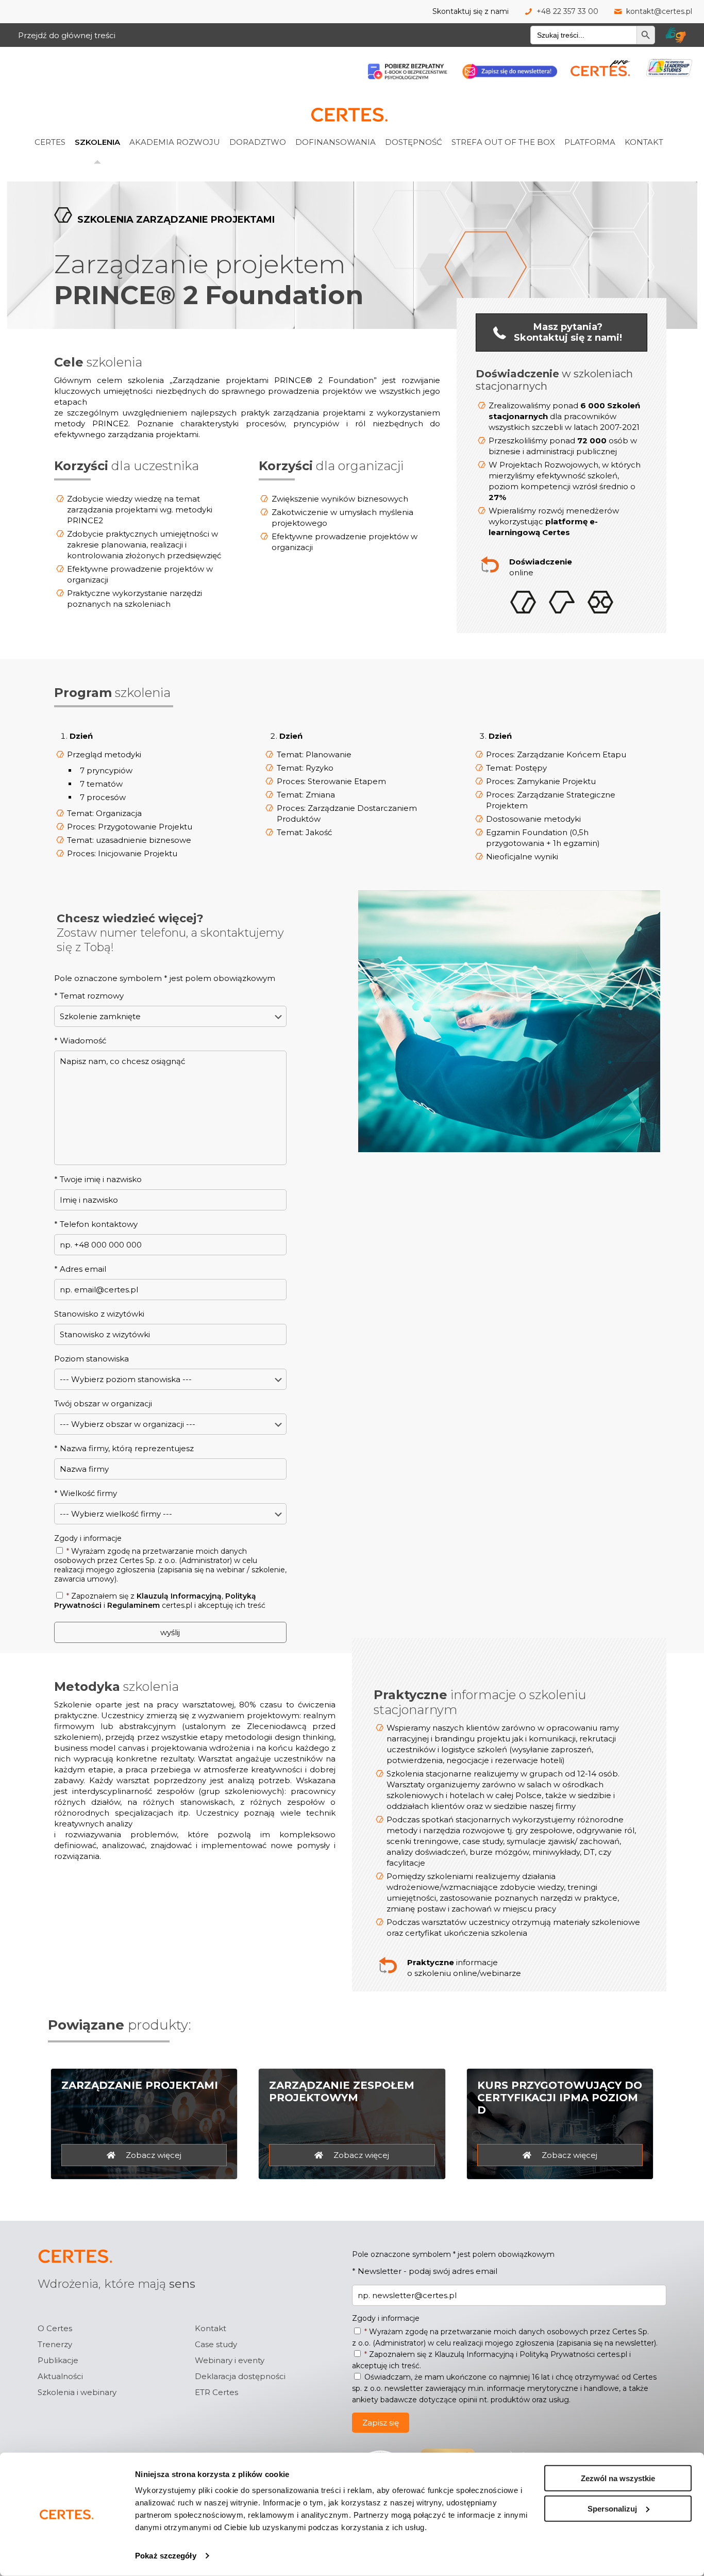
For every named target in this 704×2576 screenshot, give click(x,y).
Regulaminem (133, 1605)
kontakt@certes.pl (659, 11)
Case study (216, 2344)
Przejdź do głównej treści (67, 35)
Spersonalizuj (612, 2508)
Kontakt (211, 2328)
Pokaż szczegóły (166, 2556)
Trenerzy (55, 2344)
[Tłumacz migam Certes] (676, 35)
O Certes (55, 2328)
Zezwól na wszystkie (618, 2478)
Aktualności (60, 2376)
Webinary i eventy (230, 2360)
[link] (63, 119)
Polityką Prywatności (557, 2354)
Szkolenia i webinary (77, 2392)
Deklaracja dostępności (240, 2376)
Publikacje (58, 2360)
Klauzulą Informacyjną (179, 1596)
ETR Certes (216, 2392)
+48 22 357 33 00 (567, 11)
